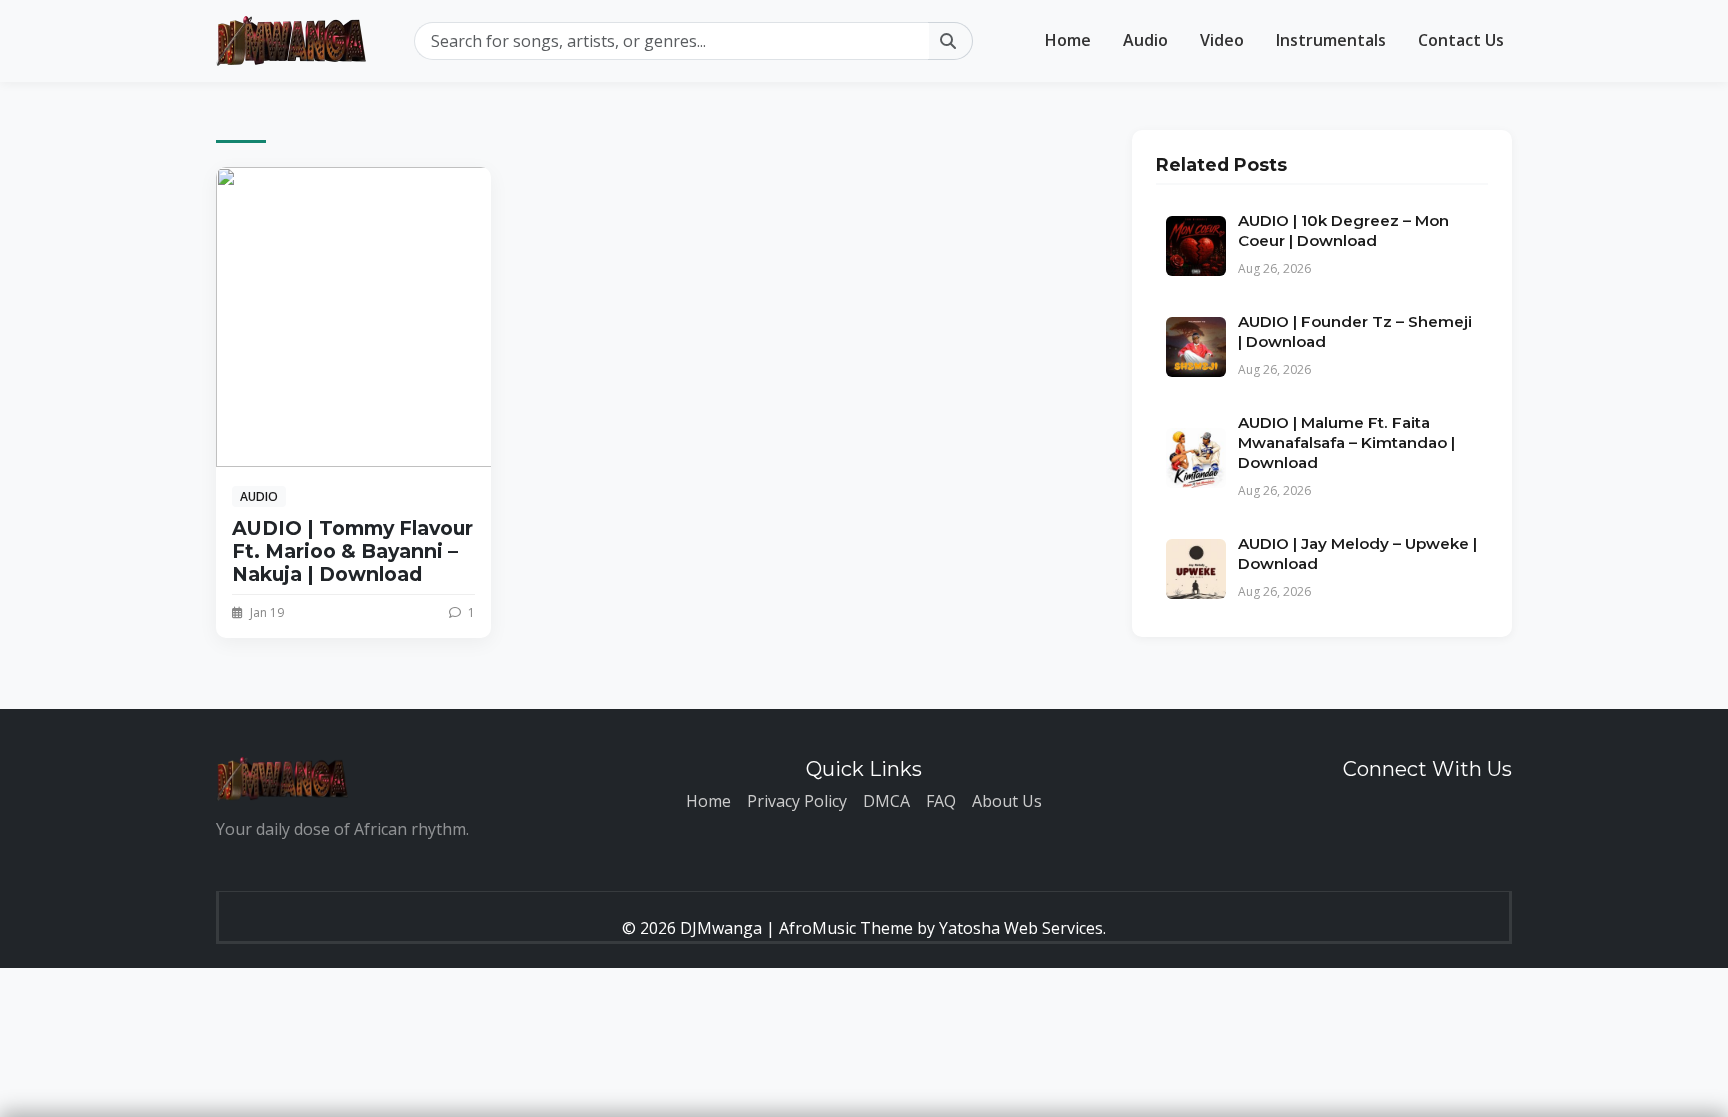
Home (1068, 40)
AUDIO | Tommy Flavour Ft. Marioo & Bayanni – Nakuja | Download (352, 551)
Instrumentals (1331, 40)
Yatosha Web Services (1021, 928)
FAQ (941, 801)
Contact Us (1461, 40)
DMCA (886, 801)
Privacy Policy (797, 801)
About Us (1007, 801)
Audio (1145, 40)
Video (1222, 40)
